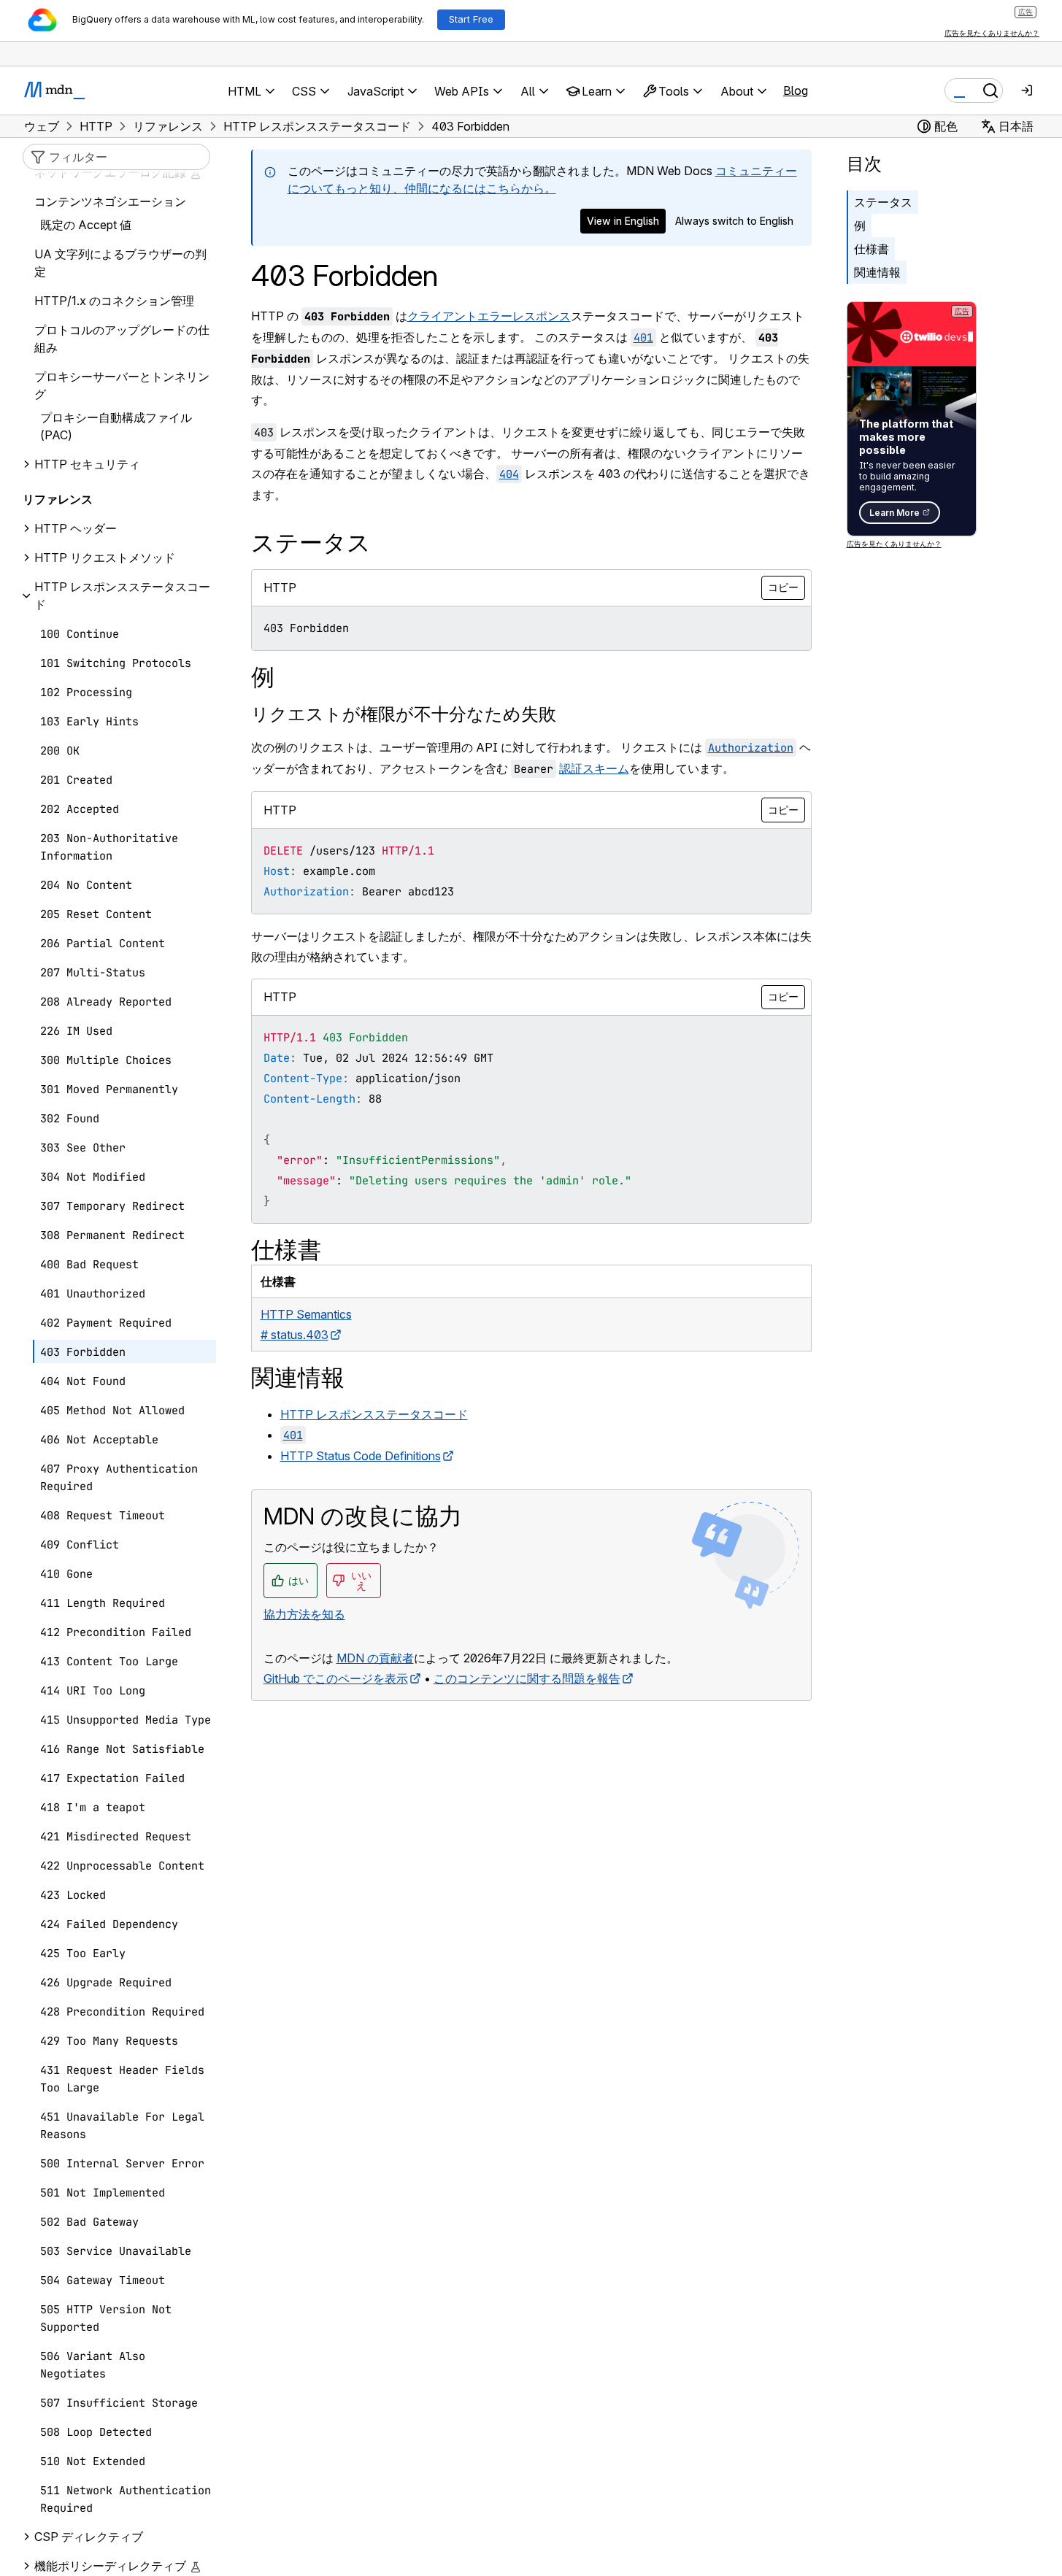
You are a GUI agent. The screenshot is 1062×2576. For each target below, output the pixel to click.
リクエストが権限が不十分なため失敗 (404, 714)
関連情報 (877, 272)
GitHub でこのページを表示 (336, 1678)
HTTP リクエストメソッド (105, 558)
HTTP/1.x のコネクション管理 (114, 301)
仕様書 (871, 249)
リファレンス (58, 500)
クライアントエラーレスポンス (489, 316)
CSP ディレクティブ (89, 2537)
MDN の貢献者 (375, 1658)
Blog (796, 90)
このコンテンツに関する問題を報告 (527, 1678)
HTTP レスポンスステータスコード (374, 1414)
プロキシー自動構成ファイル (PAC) (116, 427)
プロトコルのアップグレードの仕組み (122, 339)
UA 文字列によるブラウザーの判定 (120, 263)
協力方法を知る (304, 1614)
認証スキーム (594, 768)
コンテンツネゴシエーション (110, 202)
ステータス (883, 202)
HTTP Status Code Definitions (361, 1456)
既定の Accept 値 (86, 225)
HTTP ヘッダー (76, 529)
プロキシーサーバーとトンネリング (122, 386)
